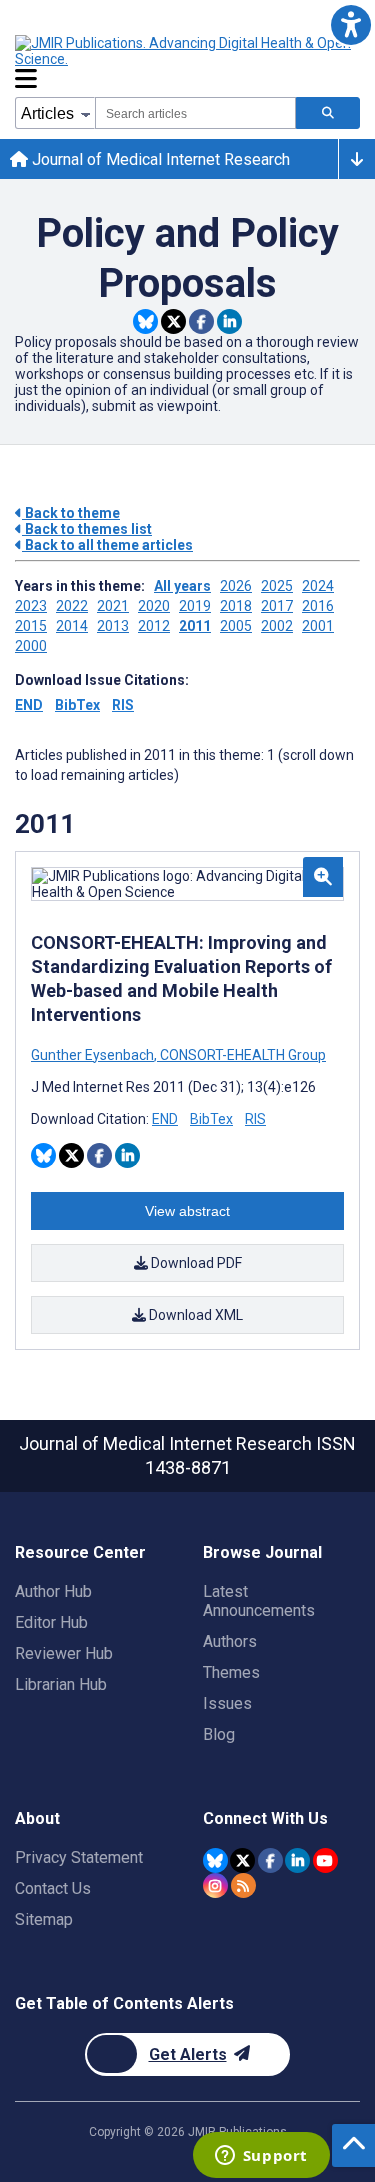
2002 (277, 626)
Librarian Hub (61, 1684)
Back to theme (71, 513)
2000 (31, 646)
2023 (31, 606)
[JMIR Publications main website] (185, 51)
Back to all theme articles (107, 545)
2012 (154, 626)
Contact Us (53, 1888)
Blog (219, 1734)
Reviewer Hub (64, 1653)
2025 (277, 586)
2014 (72, 626)
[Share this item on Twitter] (173, 321)
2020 (154, 606)
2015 (31, 626)
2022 (72, 606)
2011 (195, 626)
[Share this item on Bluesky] (145, 321)
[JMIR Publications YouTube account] (325, 1860)
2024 (318, 586)
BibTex (77, 705)
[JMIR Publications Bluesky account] (215, 1860)
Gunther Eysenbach (94, 1055)
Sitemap (44, 1919)
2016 (318, 606)
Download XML (194, 1315)
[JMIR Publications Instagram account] (215, 1885)
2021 (113, 606)
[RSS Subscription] (243, 1885)
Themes (231, 1672)
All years (182, 586)
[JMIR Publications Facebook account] (270, 1860)
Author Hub (53, 1591)
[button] (350, 24)
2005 (236, 626)
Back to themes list (87, 529)
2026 (236, 586)
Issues (227, 1703)
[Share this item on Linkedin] (229, 321)
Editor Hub (51, 1622)
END (29, 705)
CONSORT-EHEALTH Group (241, 1055)
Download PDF (195, 1263)
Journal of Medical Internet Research (159, 159)
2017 (277, 606)
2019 (195, 606)
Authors (230, 1641)
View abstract (187, 1211)
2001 (318, 626)
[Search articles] (328, 113)
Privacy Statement (79, 1857)
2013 (113, 626)
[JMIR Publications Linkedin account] (297, 1860)
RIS (123, 705)
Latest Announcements (259, 1601)
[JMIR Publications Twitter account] (242, 1860)
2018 (236, 606)
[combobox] (195, 113)
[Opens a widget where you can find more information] (261, 2157)
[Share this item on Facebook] (201, 321)
